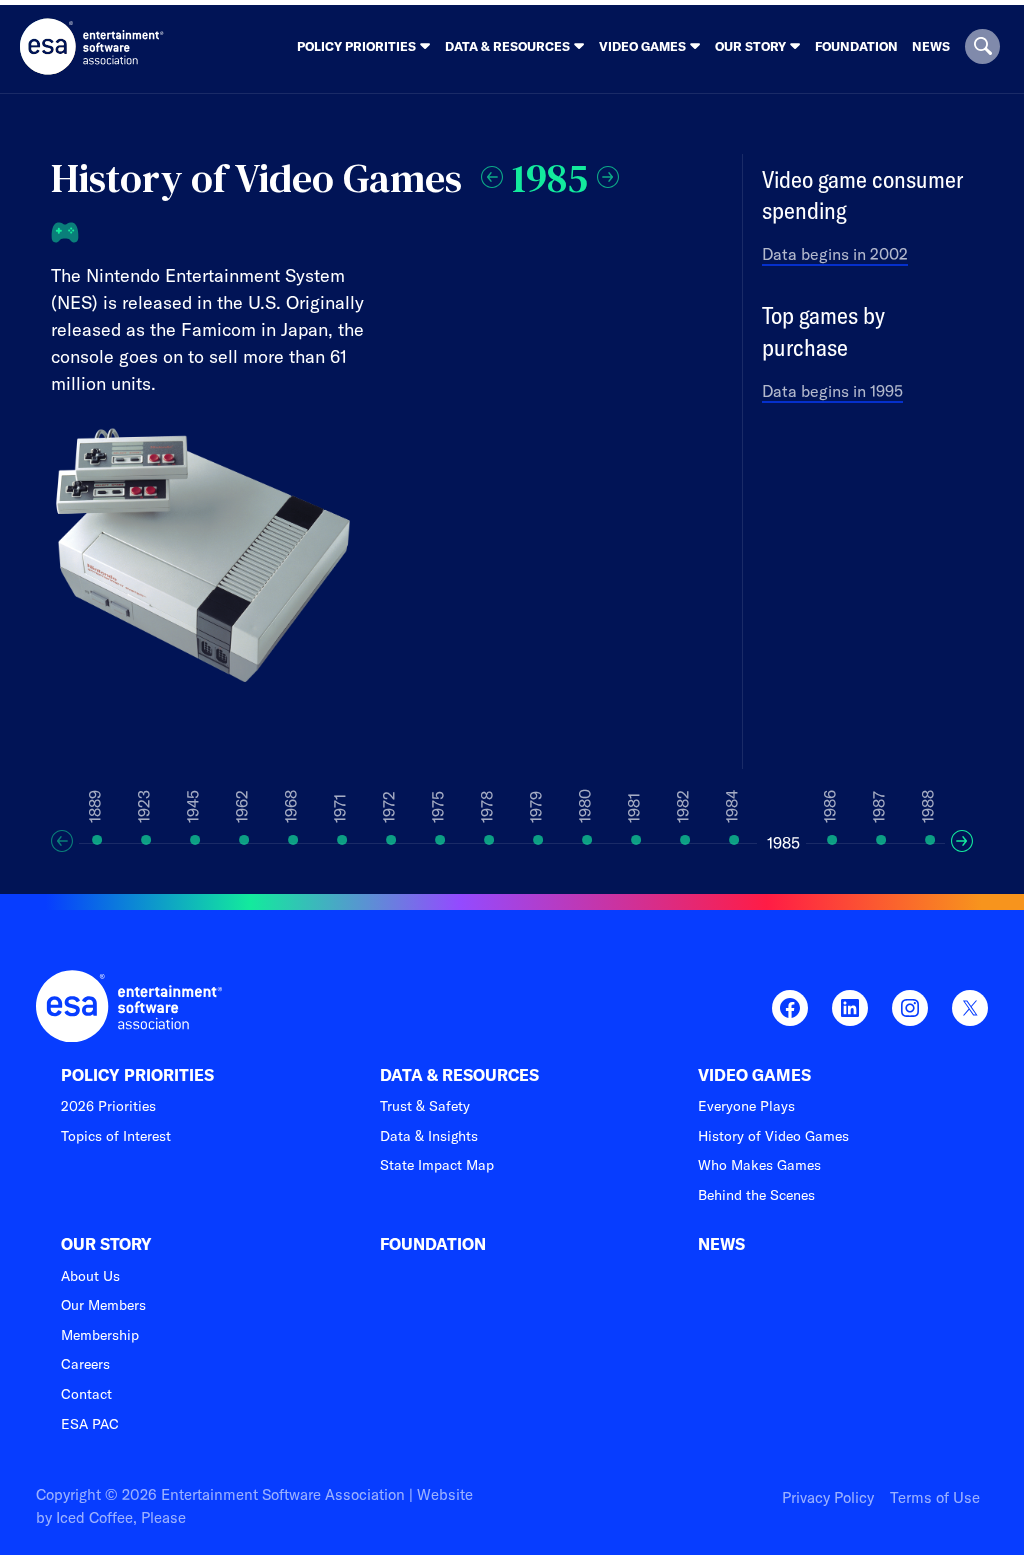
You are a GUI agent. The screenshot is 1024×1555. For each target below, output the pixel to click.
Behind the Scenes (756, 1195)
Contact (86, 1394)
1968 (291, 806)
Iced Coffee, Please (121, 1517)
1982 (683, 806)
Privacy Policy (828, 1497)
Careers (85, 1364)
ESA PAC (90, 1424)
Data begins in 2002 (835, 254)
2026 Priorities (108, 1106)
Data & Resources (459, 1075)
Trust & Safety (425, 1106)
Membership (100, 1335)
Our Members (103, 1305)
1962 (242, 806)
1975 (438, 807)
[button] (982, 46)
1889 (95, 806)
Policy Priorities (137, 1075)
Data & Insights (429, 1136)
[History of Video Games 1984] (492, 174)
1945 (193, 806)
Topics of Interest (116, 1136)
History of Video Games (773, 1136)
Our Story (106, 1244)
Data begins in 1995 (832, 391)
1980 (585, 806)
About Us (90, 1276)
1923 (144, 806)
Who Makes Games (759, 1165)
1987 (879, 807)
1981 (634, 808)
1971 (340, 808)
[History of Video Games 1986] (608, 174)
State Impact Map (437, 1165)
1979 (536, 807)
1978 (487, 807)
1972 (389, 807)
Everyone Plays (746, 1106)
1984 (732, 806)
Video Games (754, 1075)
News (931, 46)
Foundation (856, 46)
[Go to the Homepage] (92, 46)
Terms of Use (935, 1497)
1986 (830, 806)
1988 (928, 806)
